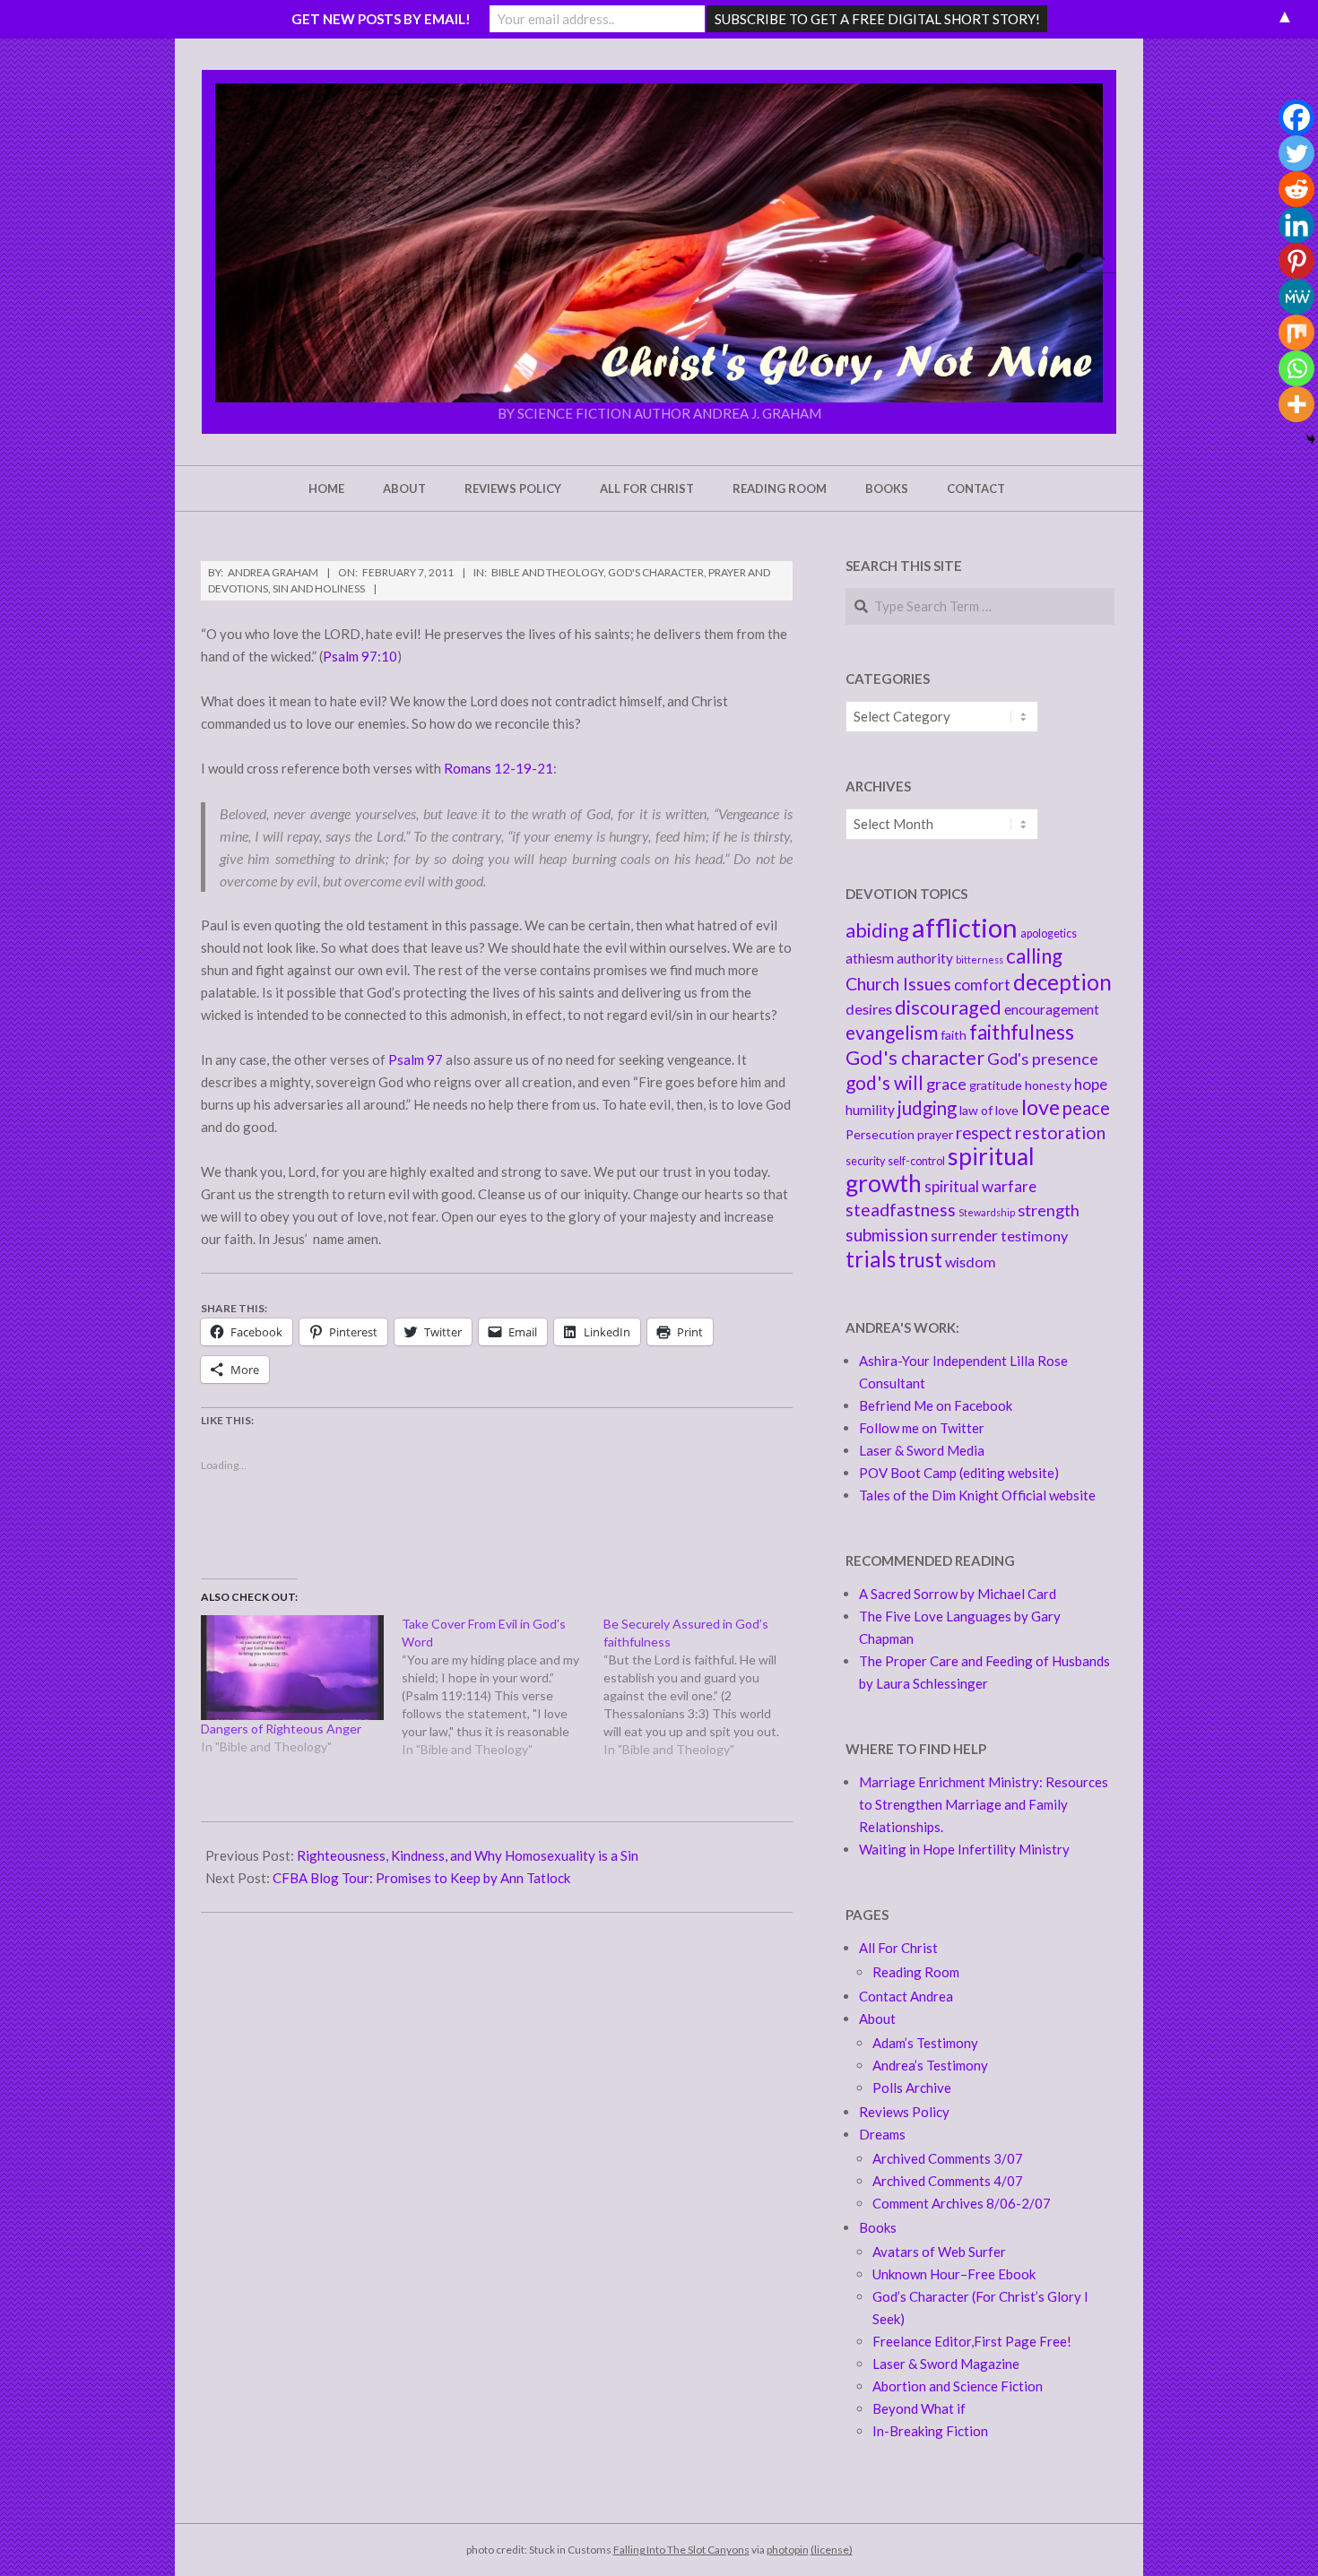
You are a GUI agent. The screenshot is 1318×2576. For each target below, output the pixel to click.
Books (878, 2227)
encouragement (1052, 1009)
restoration (1060, 1132)
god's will (884, 1082)
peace (1086, 1108)
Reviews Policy (904, 2112)
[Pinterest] (1296, 261)
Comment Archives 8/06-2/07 (962, 2203)
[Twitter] (1296, 153)
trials (871, 1259)
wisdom (971, 1262)
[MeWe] (1296, 297)
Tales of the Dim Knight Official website (977, 1495)
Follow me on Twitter (922, 1428)
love (1041, 1107)
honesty (1048, 1085)
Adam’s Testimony (925, 2043)
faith (954, 1035)
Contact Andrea (906, 1996)
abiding (877, 930)
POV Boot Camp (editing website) (959, 1473)
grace (946, 1084)
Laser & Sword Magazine (946, 2364)
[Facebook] (1296, 117)
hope (1091, 1084)
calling (1034, 956)
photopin (788, 2550)
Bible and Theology (547, 572)
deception (1062, 982)
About (877, 2018)
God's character (915, 1057)
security (865, 1161)
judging (927, 1108)
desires (869, 1009)
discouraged (948, 1007)
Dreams (882, 2134)
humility (870, 1110)
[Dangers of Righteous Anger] (292, 1668)
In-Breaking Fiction (930, 2431)
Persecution (880, 1134)
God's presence (1043, 1059)
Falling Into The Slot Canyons (681, 2550)
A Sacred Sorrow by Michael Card (958, 1594)
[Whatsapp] (1296, 368)
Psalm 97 (416, 1059)
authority (925, 958)
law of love (989, 1110)
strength (1049, 1210)
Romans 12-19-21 (499, 768)
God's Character (656, 572)
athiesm (870, 958)
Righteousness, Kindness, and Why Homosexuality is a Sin (468, 1855)
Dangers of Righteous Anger (281, 1729)
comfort (982, 985)
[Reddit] (1296, 189)
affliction (965, 927)
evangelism (892, 1032)
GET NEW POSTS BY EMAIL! (381, 19)
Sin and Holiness (319, 588)
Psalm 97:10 (360, 656)
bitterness (980, 960)
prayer (935, 1134)
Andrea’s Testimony (930, 2065)
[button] (659, 243)
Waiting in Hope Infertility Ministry (964, 1849)
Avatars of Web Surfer (939, 2252)
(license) (832, 2550)
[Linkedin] (1296, 225)
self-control (916, 1161)
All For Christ (898, 1948)
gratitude (996, 1085)
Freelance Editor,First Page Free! (972, 2341)
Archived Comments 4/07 (948, 2181)
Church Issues (898, 984)
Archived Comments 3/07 (948, 2158)
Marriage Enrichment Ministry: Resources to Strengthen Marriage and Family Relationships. (984, 1804)
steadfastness (901, 1210)
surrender (964, 1236)
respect (984, 1132)
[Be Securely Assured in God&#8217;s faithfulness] (704, 1687)
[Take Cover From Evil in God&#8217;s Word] (502, 1687)
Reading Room (916, 1972)
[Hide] (1311, 439)
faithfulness (1022, 1032)
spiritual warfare (980, 1186)
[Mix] (1296, 333)
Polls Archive (912, 2088)
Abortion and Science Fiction (958, 2386)
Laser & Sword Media (922, 1450)
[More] (1296, 404)
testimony (1034, 1236)
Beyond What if (919, 2408)
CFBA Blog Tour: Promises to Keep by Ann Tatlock (421, 1878)
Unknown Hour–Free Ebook (954, 2274)
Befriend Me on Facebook (936, 1405)
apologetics (1049, 934)
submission (887, 1235)
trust (920, 1260)
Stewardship (987, 1212)
